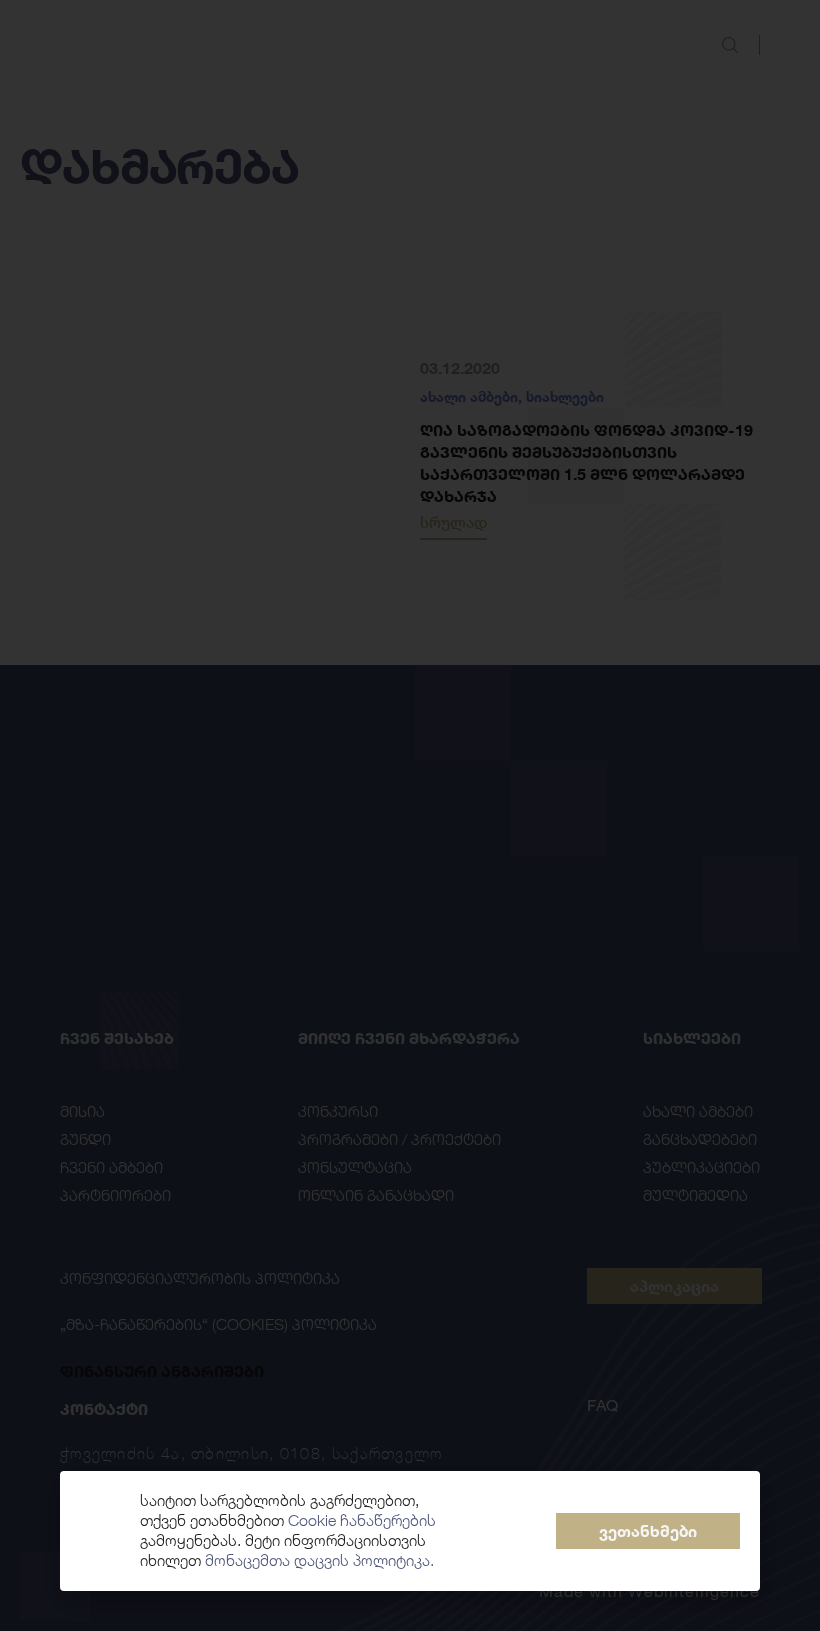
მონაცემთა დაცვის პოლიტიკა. (319, 1560)
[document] (410, 815)
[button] (648, 1531)
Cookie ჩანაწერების (362, 1520)
